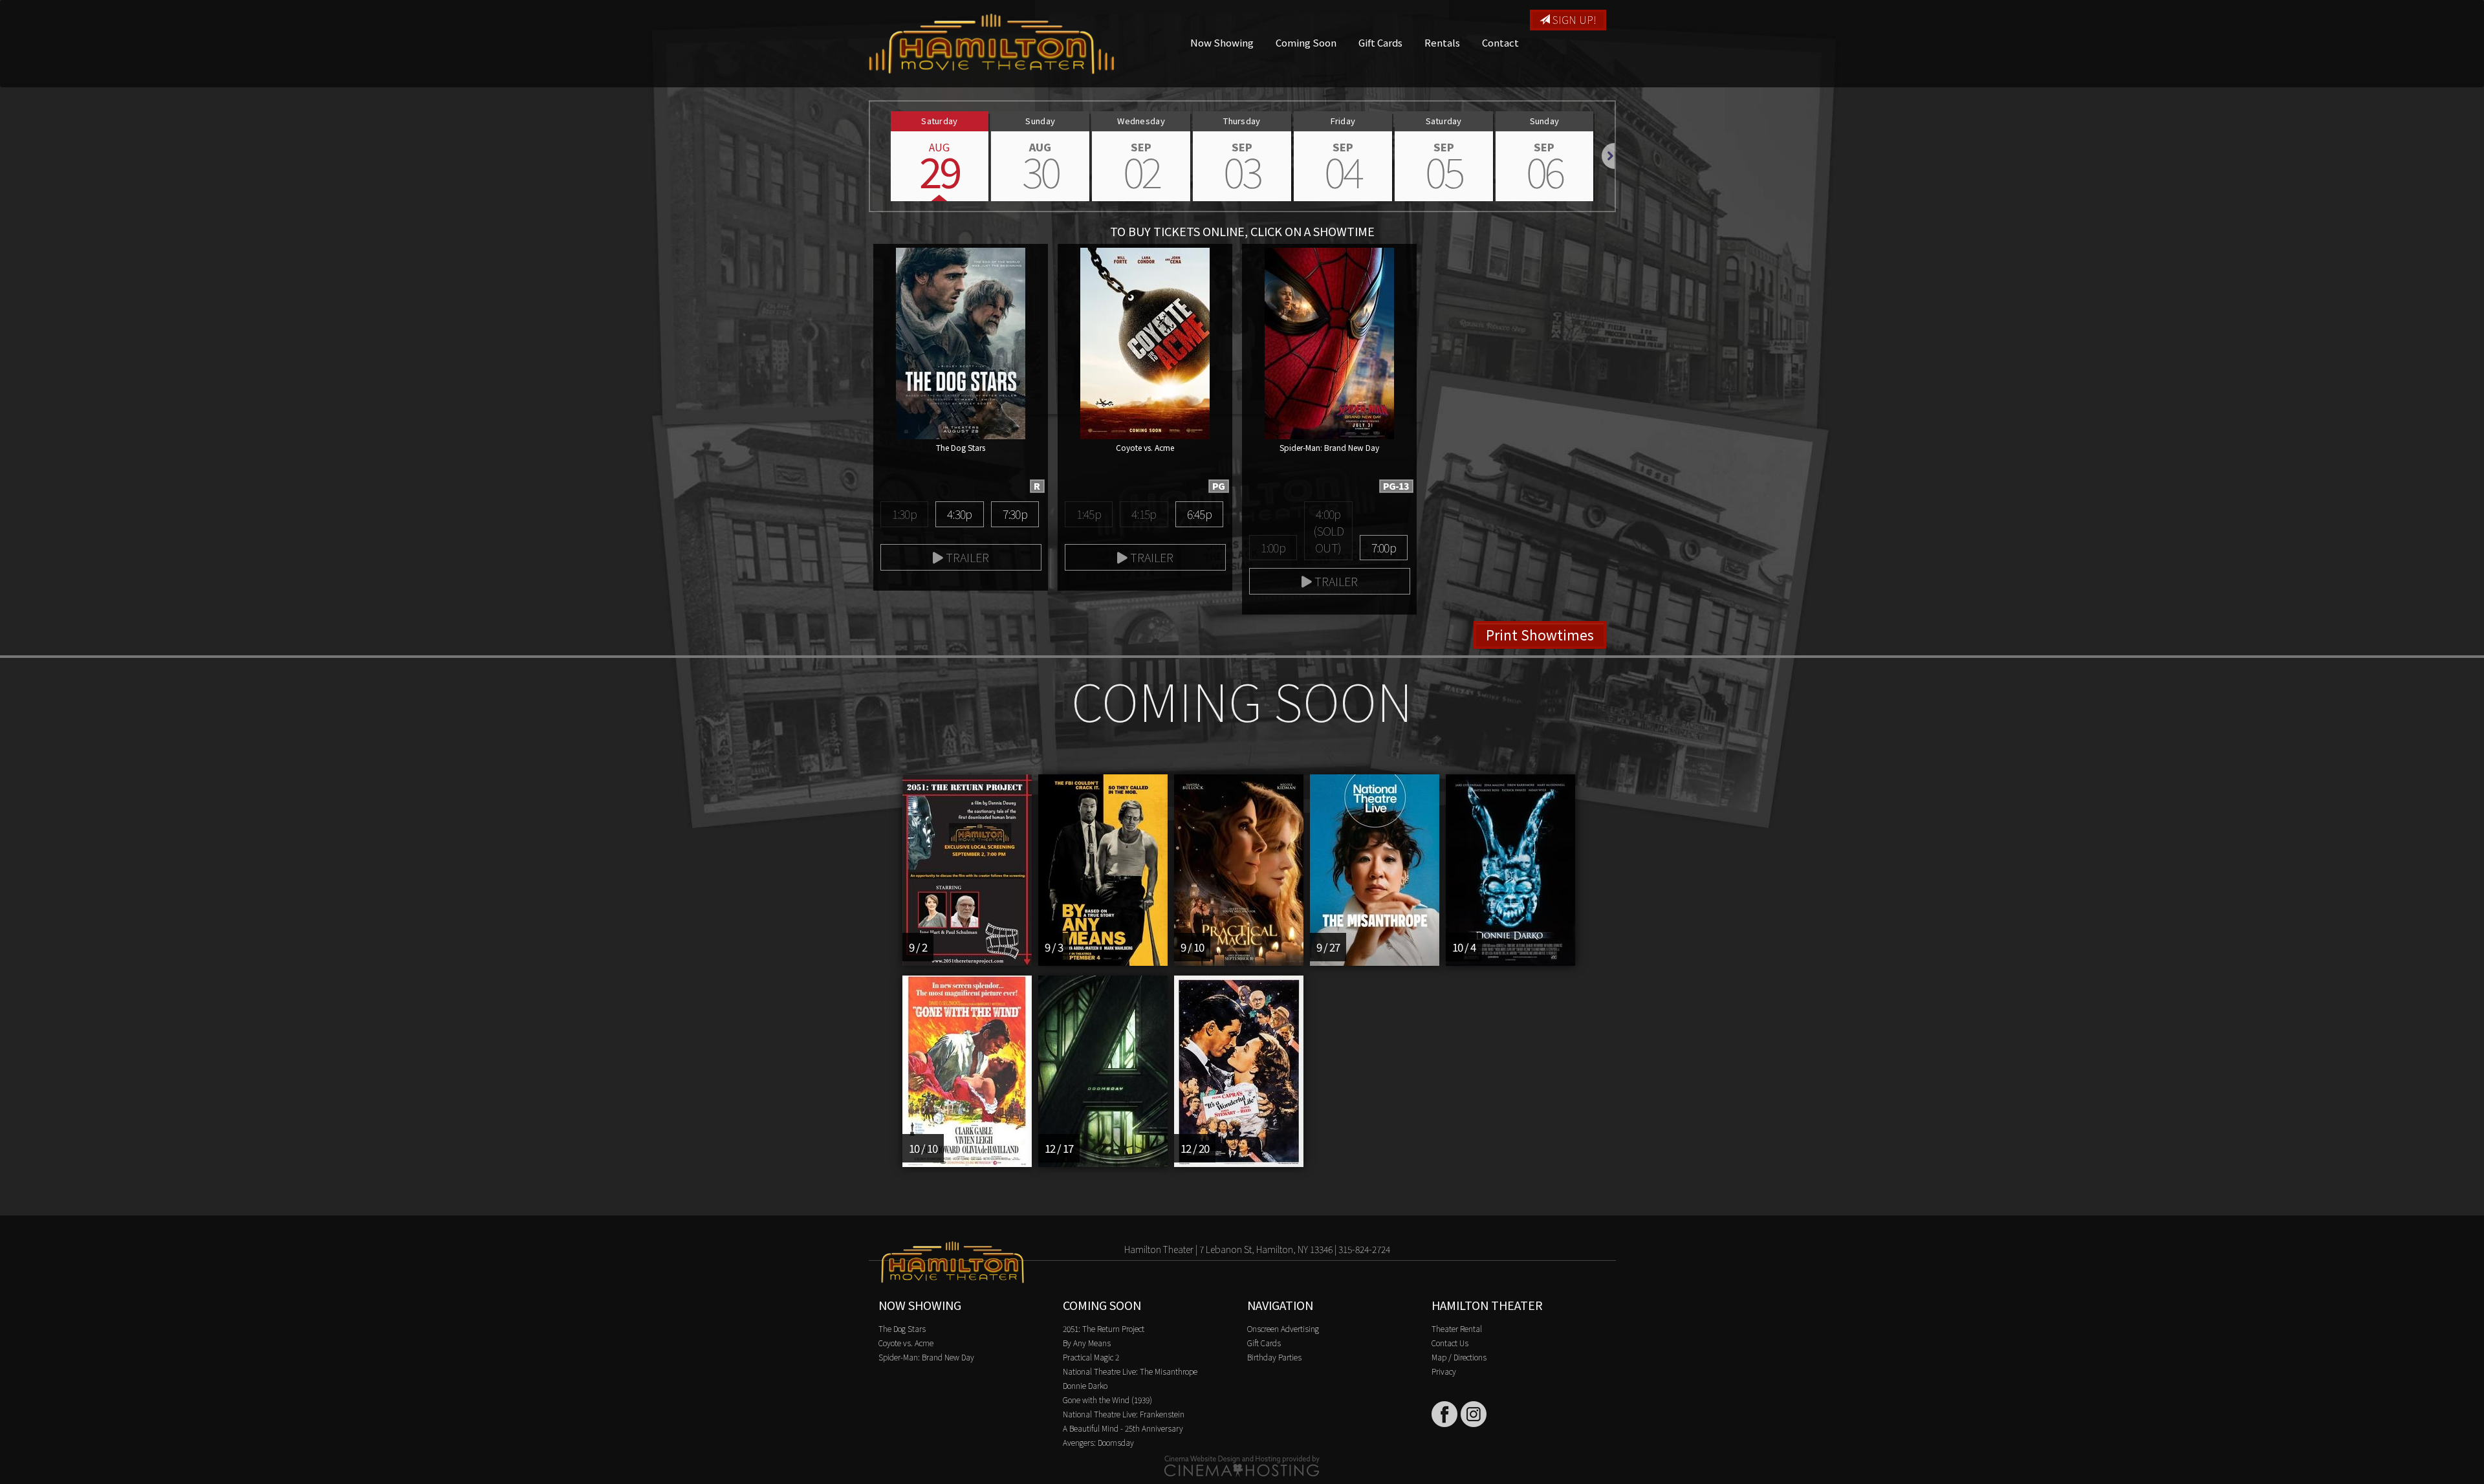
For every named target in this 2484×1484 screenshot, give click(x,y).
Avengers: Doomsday (1098, 1442)
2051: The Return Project (1104, 1328)
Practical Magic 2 (1091, 1357)
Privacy (1444, 1371)
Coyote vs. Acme (906, 1343)
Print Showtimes (1540, 635)
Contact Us (1450, 1343)
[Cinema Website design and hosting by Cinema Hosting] (1242, 1465)
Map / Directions (1459, 1357)
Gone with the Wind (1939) (1107, 1400)
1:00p (1273, 547)
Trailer (966, 557)
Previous (870, 156)
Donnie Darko (1085, 1385)
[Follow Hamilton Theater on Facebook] (1444, 1414)
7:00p (1384, 547)
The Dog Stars (902, 1328)
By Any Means (1087, 1343)
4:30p (959, 514)
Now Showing (1222, 42)
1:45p (1089, 514)
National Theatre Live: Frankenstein (1124, 1414)
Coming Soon (1306, 42)
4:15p (1144, 514)
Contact (1500, 42)
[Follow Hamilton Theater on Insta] (1474, 1414)
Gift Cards (1380, 42)
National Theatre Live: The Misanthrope (1130, 1371)
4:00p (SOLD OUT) (1328, 530)
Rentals (1442, 42)
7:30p (1015, 514)
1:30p (904, 514)
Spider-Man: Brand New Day (926, 1357)
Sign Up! (1573, 19)
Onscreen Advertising (1283, 1328)
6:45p (1199, 514)
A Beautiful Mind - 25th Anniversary (1123, 1428)
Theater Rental (1457, 1328)
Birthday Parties (1274, 1357)
